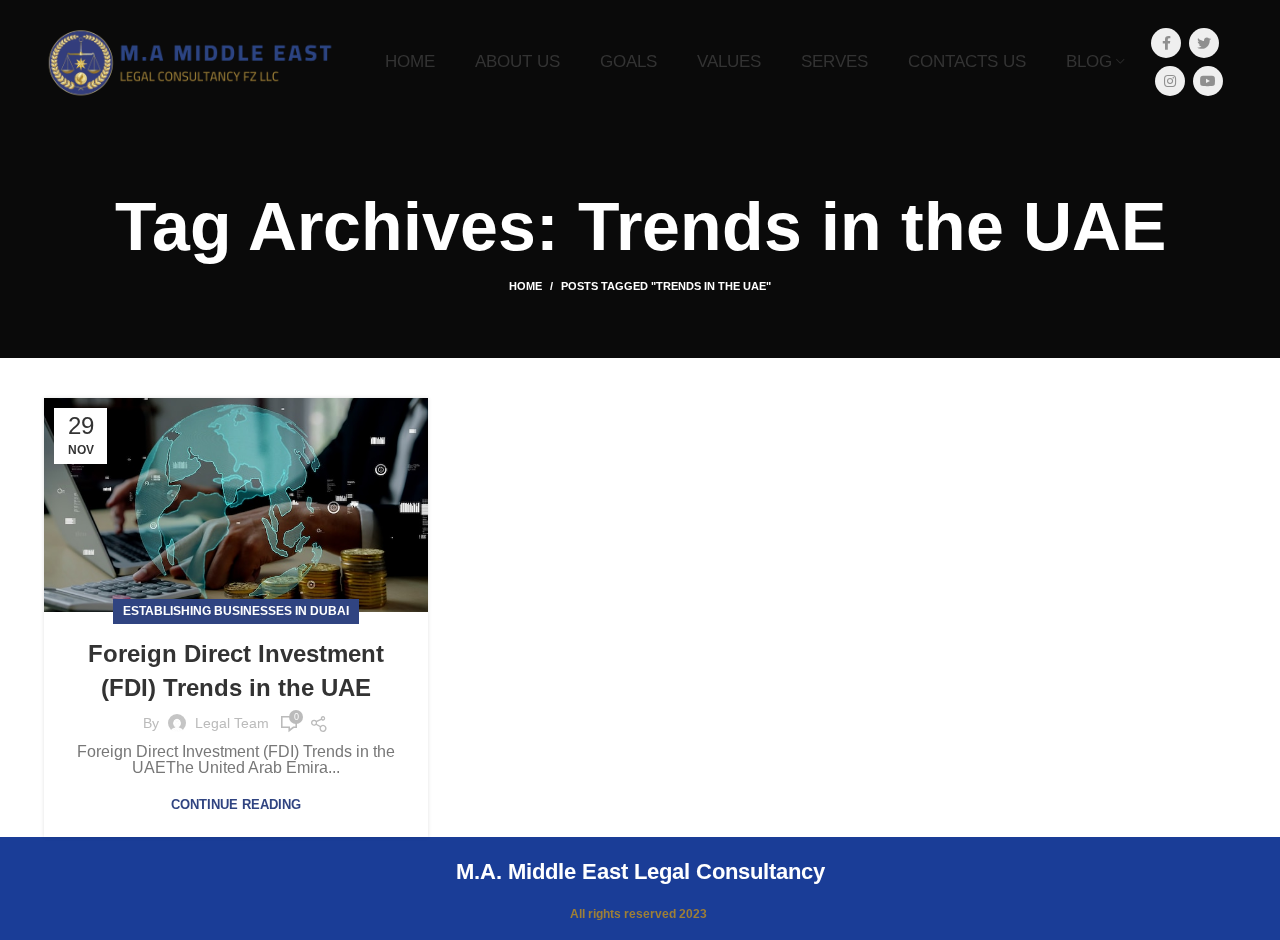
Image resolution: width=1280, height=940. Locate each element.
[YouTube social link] (1208, 81)
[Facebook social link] (1166, 43)
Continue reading (236, 804)
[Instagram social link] (1170, 81)
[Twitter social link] (1204, 43)
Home (525, 286)
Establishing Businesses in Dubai (236, 611)
